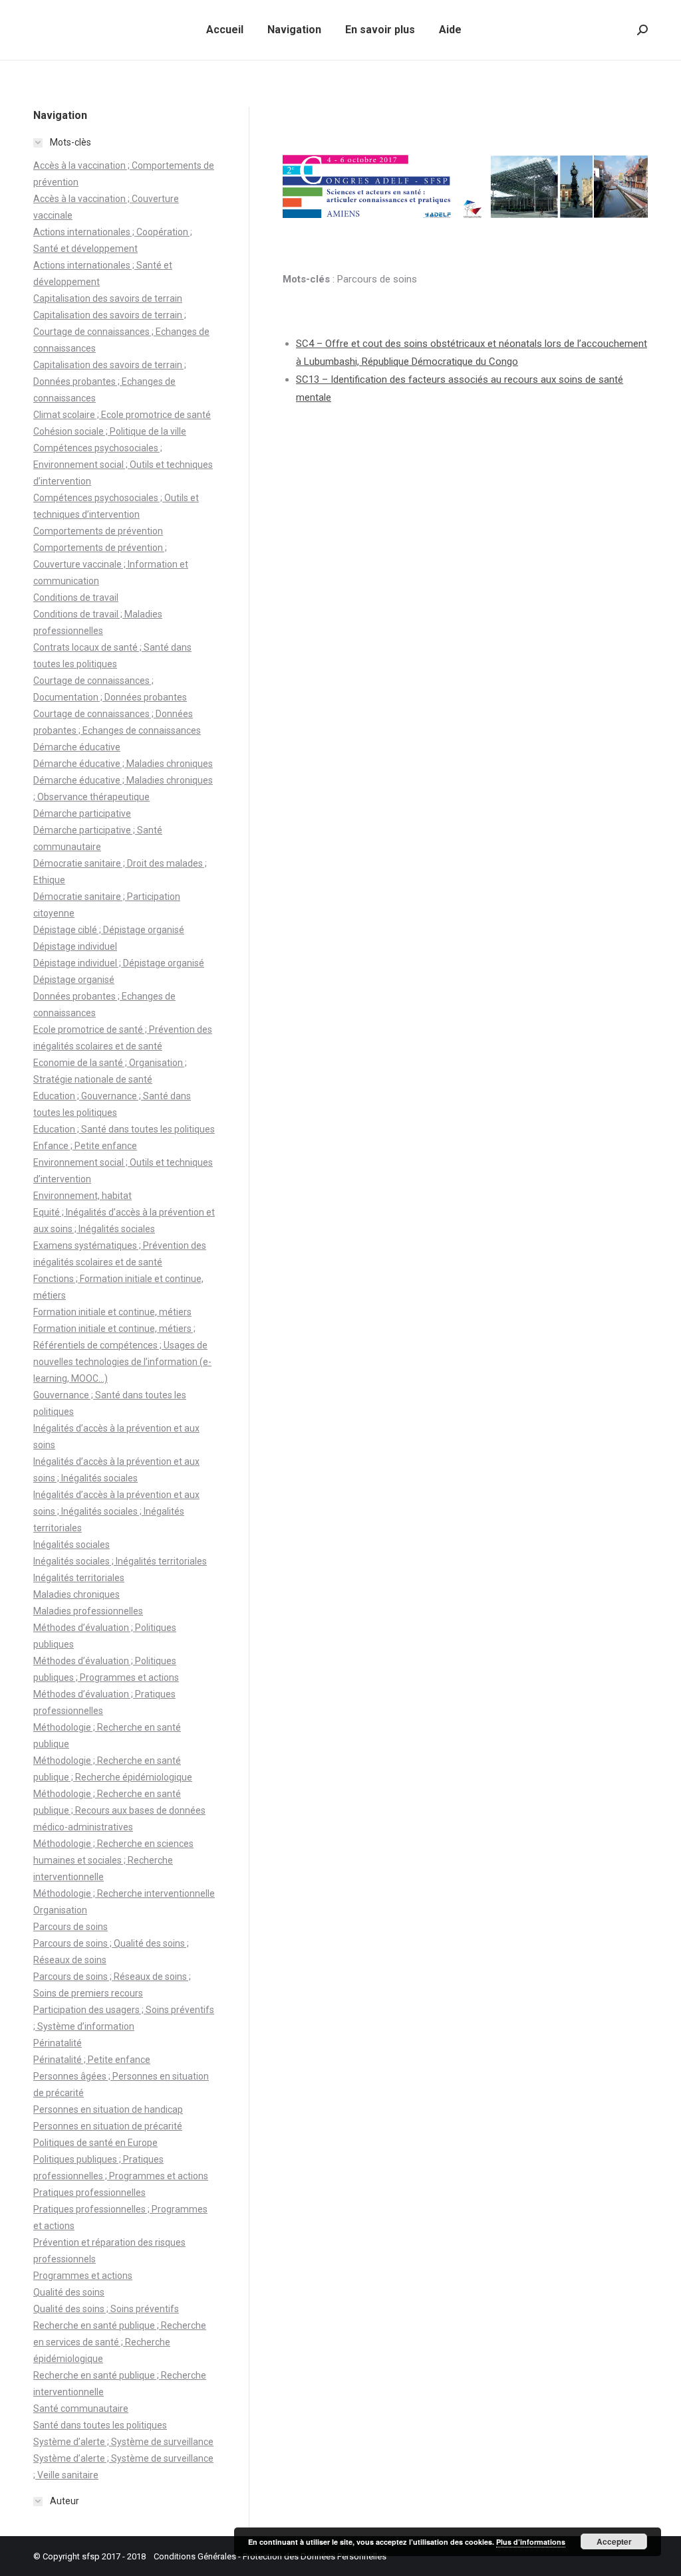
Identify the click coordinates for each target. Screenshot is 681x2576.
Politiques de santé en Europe (95, 2143)
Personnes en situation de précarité (108, 2126)
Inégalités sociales (71, 1545)
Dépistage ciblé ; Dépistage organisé (109, 930)
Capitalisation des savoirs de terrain (108, 298)
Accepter (614, 2541)
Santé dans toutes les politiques (100, 2425)
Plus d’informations (531, 2542)
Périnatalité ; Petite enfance (92, 2060)
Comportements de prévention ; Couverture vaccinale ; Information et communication (111, 564)
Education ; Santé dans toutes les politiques (124, 1129)
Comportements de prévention (98, 531)
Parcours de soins (70, 1927)
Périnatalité (58, 2043)
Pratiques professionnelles (89, 2193)
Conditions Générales (195, 2556)
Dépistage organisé (74, 980)
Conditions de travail (76, 597)
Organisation (60, 1910)
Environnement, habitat (82, 1196)
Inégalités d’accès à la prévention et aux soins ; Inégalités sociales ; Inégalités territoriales (116, 1511)
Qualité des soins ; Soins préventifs (106, 2309)
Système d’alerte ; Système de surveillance (123, 2442)
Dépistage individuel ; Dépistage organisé (119, 963)
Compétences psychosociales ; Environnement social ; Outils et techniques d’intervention (123, 465)
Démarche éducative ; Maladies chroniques (123, 764)
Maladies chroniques (76, 1594)
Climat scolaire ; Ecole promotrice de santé (122, 415)
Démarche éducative (77, 747)
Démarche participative (82, 813)
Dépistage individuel (75, 946)
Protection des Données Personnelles (315, 2556)
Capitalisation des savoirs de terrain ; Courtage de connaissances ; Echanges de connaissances (121, 332)
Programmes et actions (83, 2276)
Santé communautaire (81, 2409)
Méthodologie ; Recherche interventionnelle (124, 1893)
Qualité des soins (69, 2292)
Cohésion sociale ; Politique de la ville (110, 431)
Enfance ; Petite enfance (85, 1146)
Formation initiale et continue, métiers (112, 1312)
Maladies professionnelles (88, 1611)
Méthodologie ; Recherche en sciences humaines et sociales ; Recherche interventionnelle (113, 1860)
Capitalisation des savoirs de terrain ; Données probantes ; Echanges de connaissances (110, 381)
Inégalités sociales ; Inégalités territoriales (120, 1561)
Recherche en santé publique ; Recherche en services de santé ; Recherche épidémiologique (120, 2342)
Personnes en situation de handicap (108, 2109)
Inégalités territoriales (79, 1578)
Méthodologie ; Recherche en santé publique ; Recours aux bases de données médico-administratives (119, 1810)
